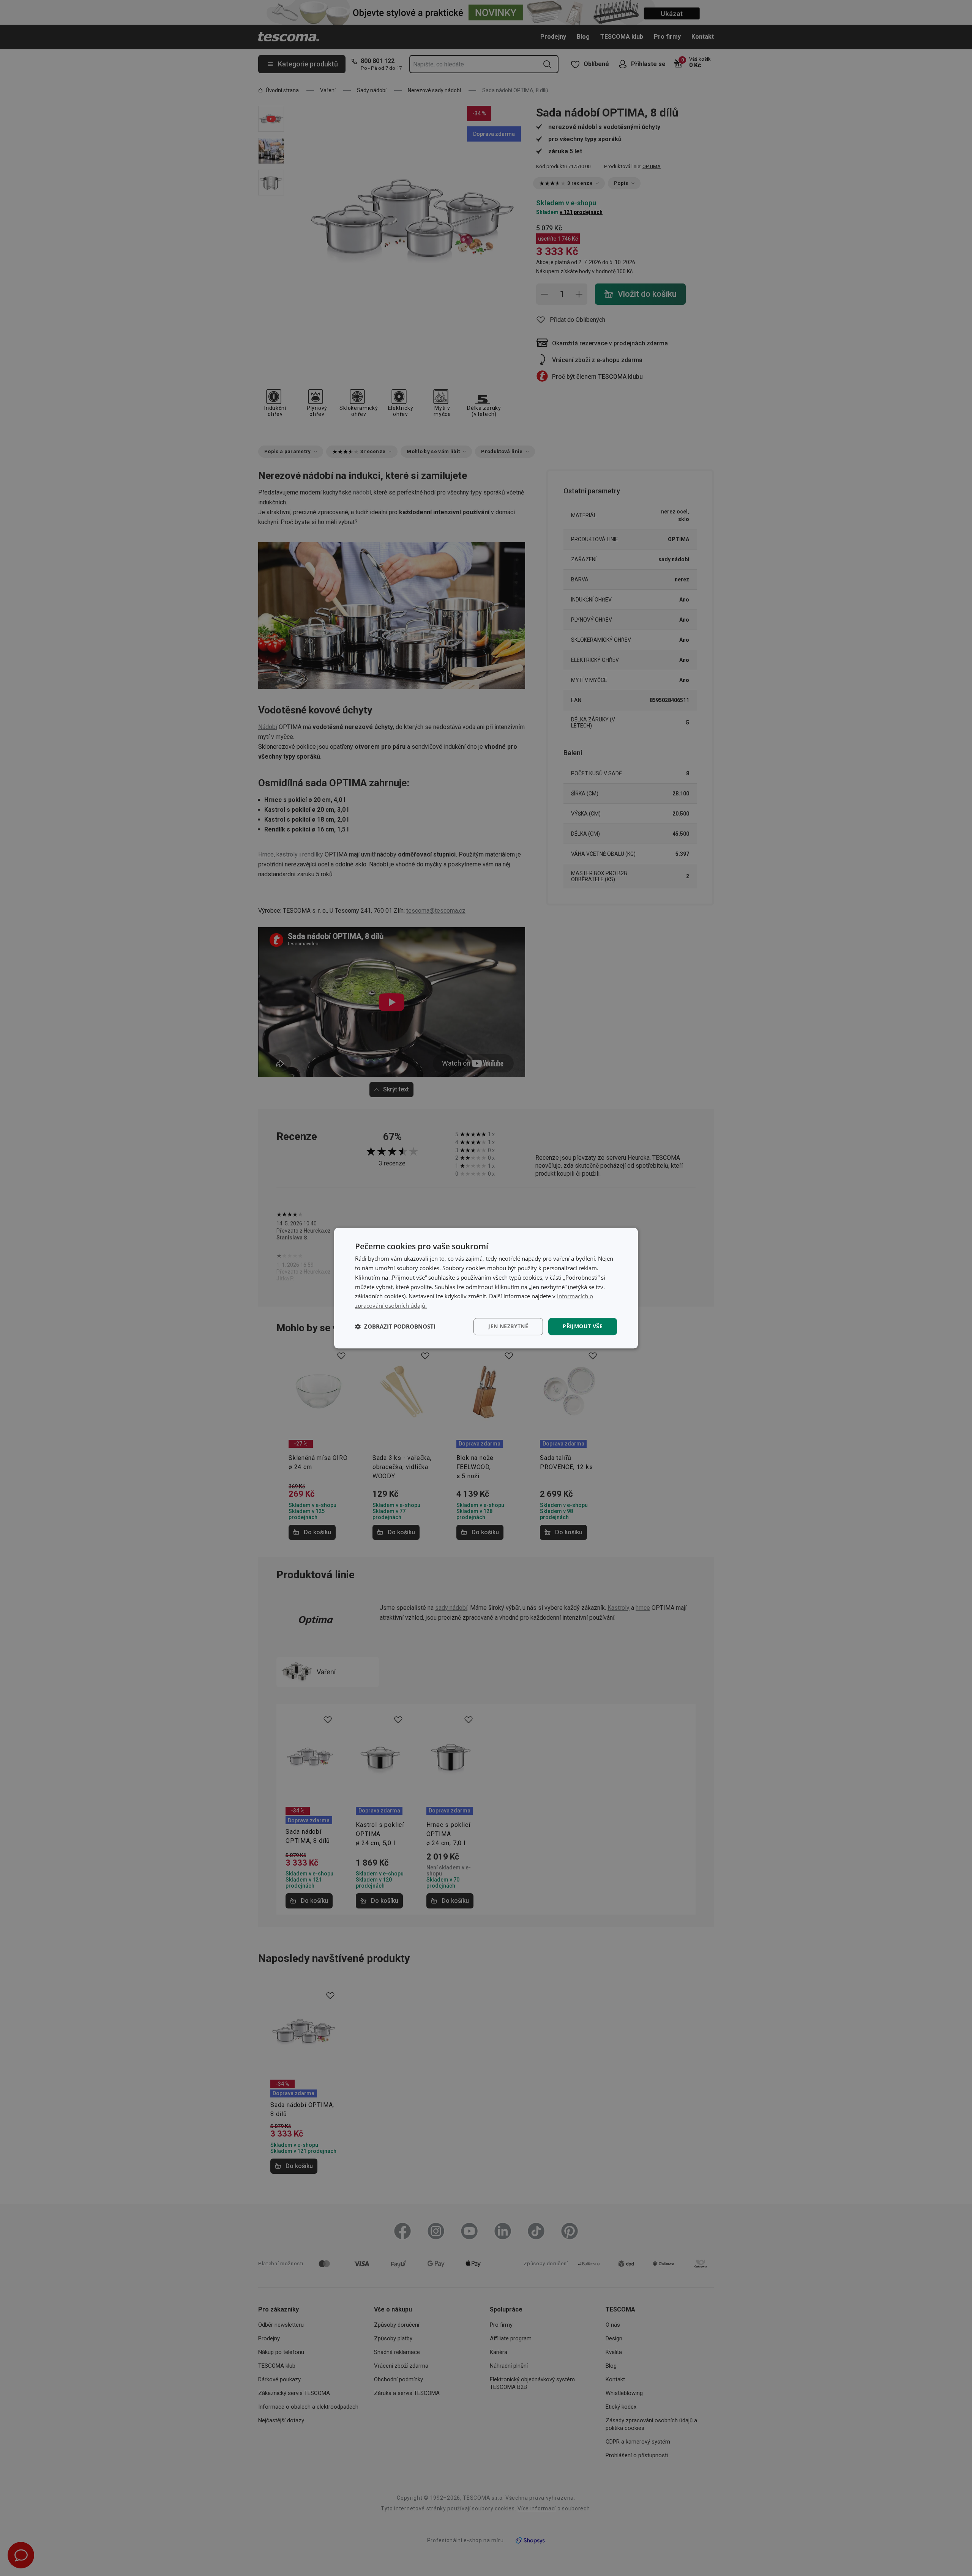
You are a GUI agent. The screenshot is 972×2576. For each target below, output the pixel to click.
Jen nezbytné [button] (508, 1326)
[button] (395, 1326)
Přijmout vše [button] (583, 1326)
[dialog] (486, 1288)
